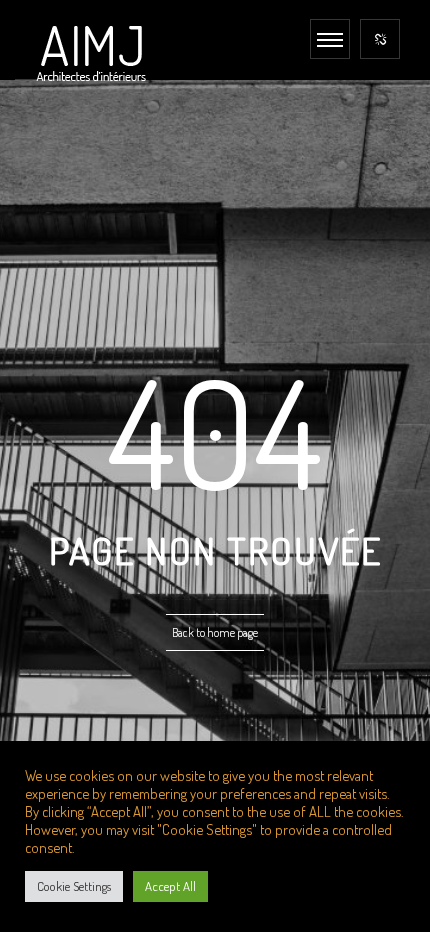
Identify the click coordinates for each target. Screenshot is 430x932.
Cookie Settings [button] (74, 886)
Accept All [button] (170, 886)
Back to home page (215, 632)
